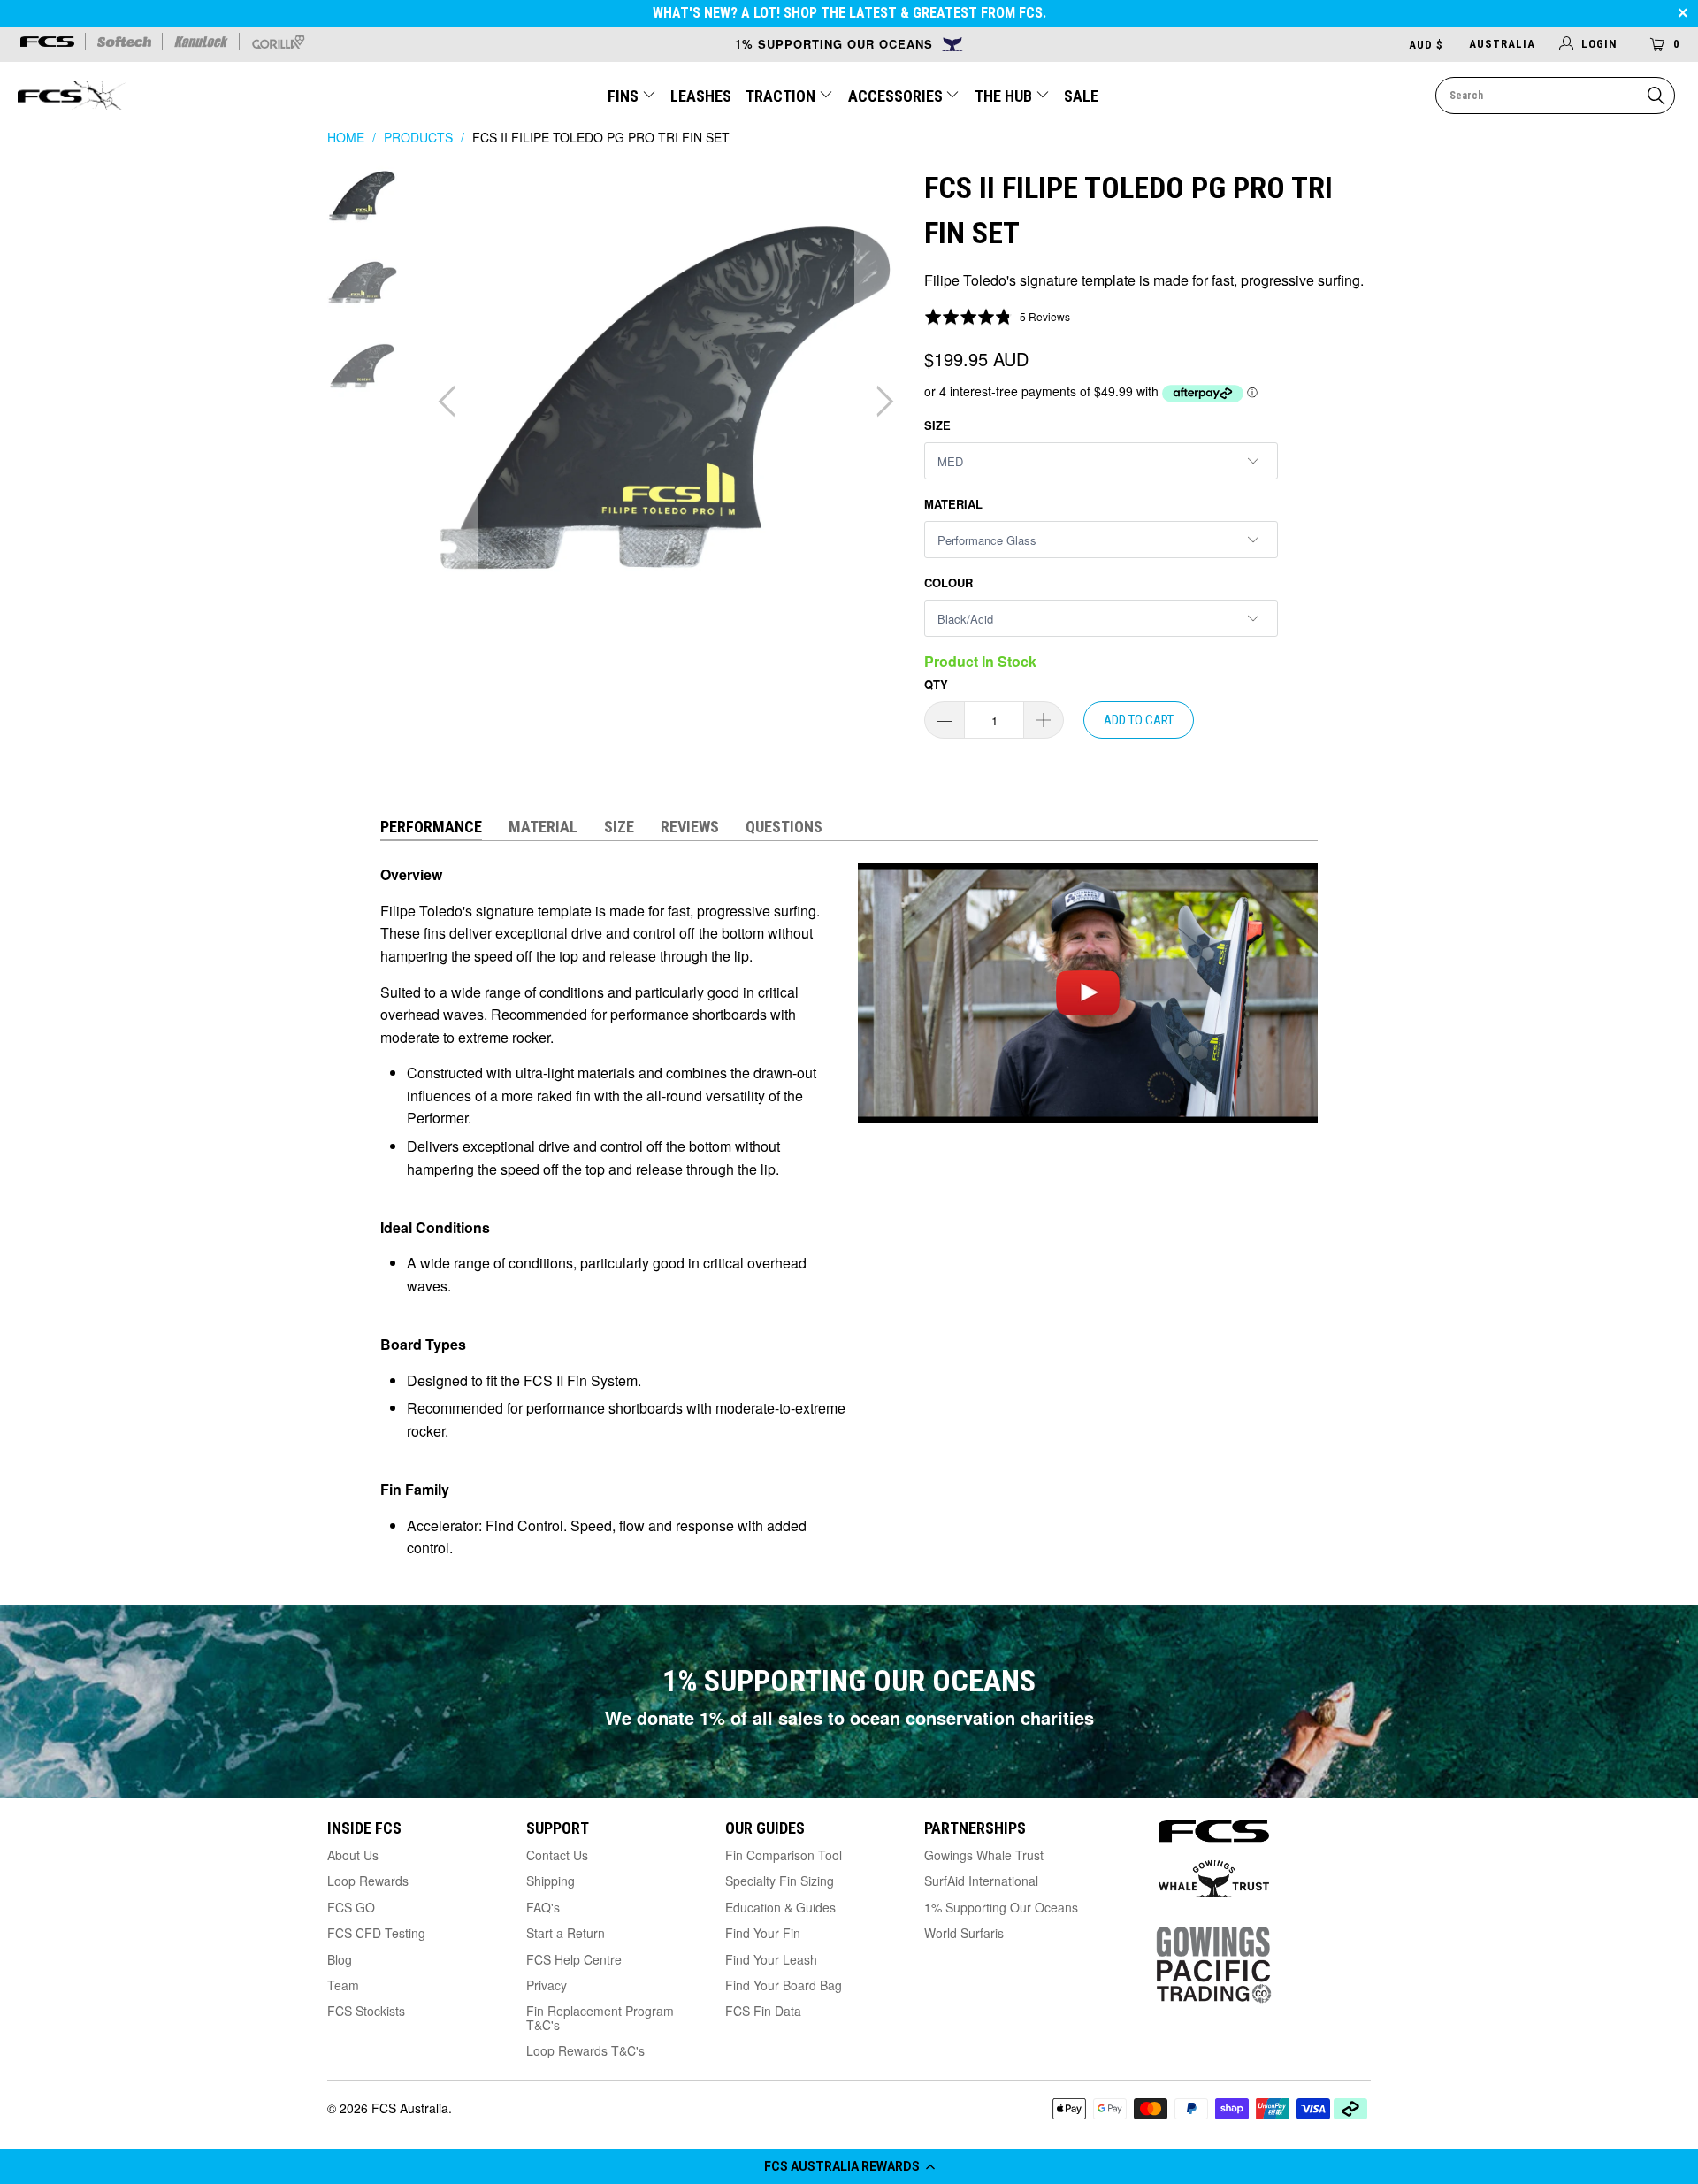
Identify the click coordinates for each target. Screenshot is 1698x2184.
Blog (340, 1959)
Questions (784, 827)
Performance (431, 827)
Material (953, 504)
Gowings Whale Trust (984, 1855)
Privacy (547, 1985)
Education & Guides (780, 1907)
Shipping (551, 1881)
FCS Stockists (366, 2011)
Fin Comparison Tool (784, 1855)
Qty (936, 684)
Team (343, 1985)
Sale (1081, 96)
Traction (782, 96)
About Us (353, 1855)
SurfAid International (981, 1881)
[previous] (451, 402)
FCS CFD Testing (376, 1933)
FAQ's (543, 1907)
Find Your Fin (763, 1933)
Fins (623, 96)
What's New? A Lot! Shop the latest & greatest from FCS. (849, 13)
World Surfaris (964, 1933)
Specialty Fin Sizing (780, 1881)
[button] (849, 2166)
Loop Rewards (368, 1881)
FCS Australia (410, 2108)
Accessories (897, 96)
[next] (881, 402)
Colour (948, 582)
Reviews (690, 827)
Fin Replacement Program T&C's (600, 2017)
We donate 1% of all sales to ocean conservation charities (849, 1717)
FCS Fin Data (763, 2011)
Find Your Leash (771, 1959)
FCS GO (351, 1907)
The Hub (1005, 96)
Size (937, 425)
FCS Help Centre (574, 1959)
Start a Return (566, 1933)
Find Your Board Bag (784, 1985)
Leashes (701, 96)
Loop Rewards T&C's (585, 2050)
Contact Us (557, 1855)
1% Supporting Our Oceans (1001, 1907)
